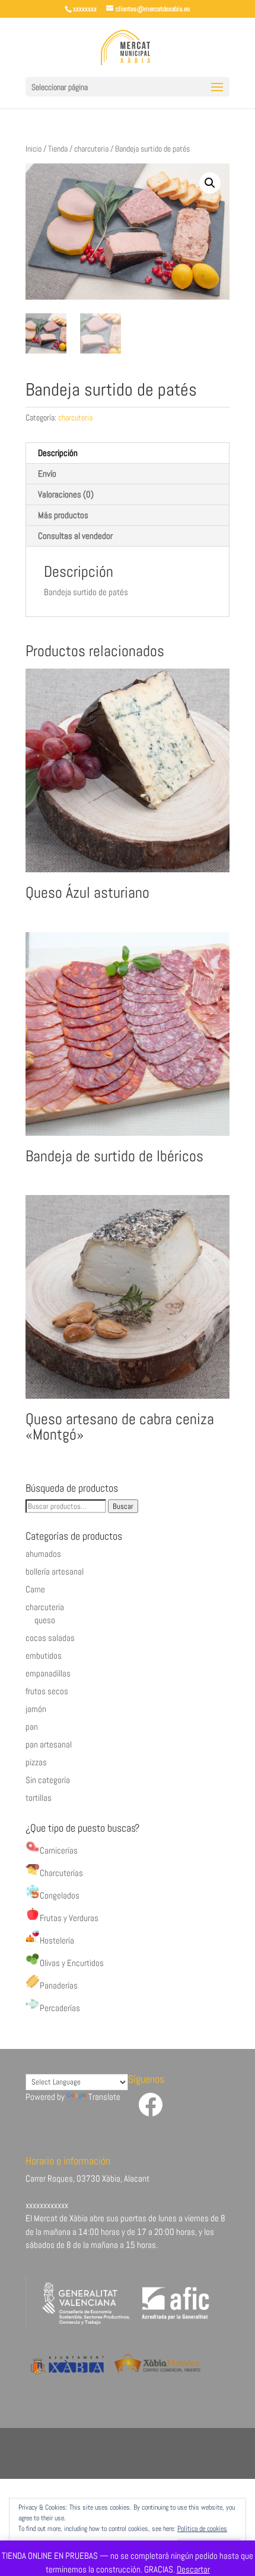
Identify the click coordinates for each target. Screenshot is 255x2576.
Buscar (123, 1506)
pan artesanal (49, 1744)
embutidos (44, 1655)
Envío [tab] (47, 473)
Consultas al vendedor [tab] (75, 536)
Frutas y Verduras (69, 1918)
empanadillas (48, 1673)
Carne (35, 1589)
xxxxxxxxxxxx (47, 2205)
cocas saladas (50, 1638)
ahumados (43, 1554)
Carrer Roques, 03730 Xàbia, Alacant (87, 2178)
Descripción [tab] (58, 453)
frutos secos (47, 1691)
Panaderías (59, 1985)
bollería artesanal (55, 1571)
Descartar (193, 2569)
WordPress (209, 2463)
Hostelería (57, 1940)
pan (32, 1727)
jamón (36, 1709)
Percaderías (60, 2008)
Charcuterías (61, 1873)
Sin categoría (48, 1780)
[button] (210, 183)
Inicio (34, 149)
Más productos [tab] (63, 515)
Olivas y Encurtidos (72, 1963)
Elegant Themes (101, 2463)
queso (45, 1620)
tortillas (39, 1798)
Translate (104, 2097)
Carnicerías (59, 1850)
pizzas (36, 1762)
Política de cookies (202, 2529)
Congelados (60, 1895)
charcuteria (91, 149)
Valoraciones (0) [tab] (66, 494)
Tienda (58, 149)
